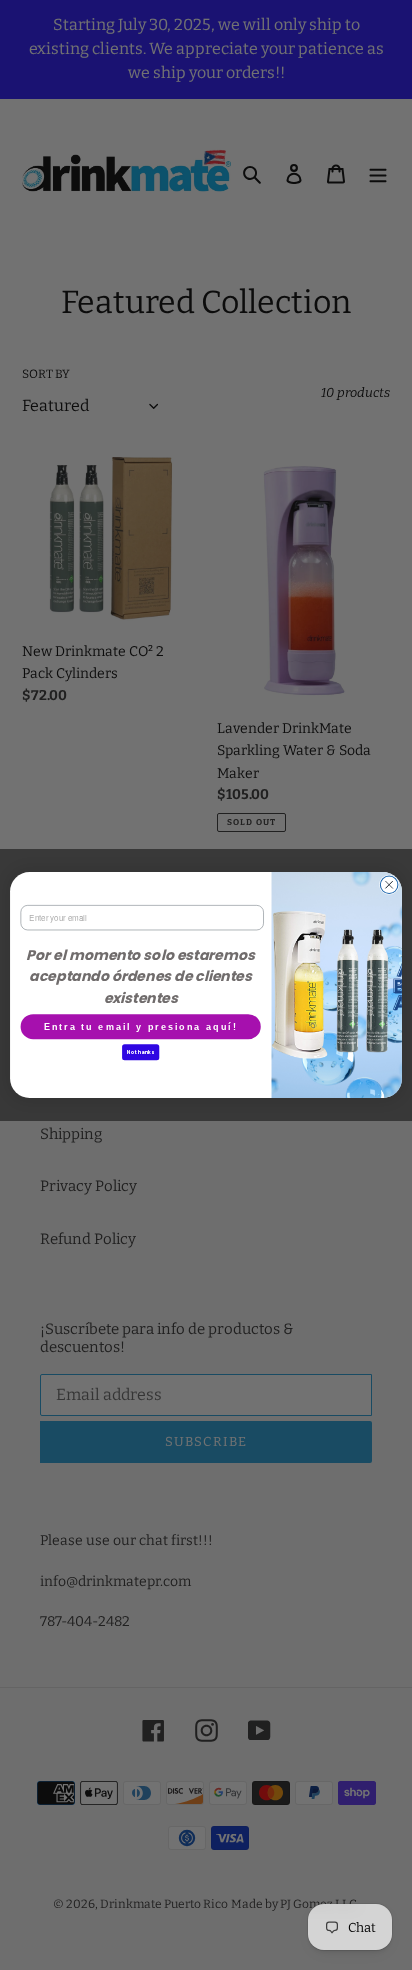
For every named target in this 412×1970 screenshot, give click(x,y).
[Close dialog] (389, 885)
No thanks (140, 1052)
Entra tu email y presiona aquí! (141, 1026)
